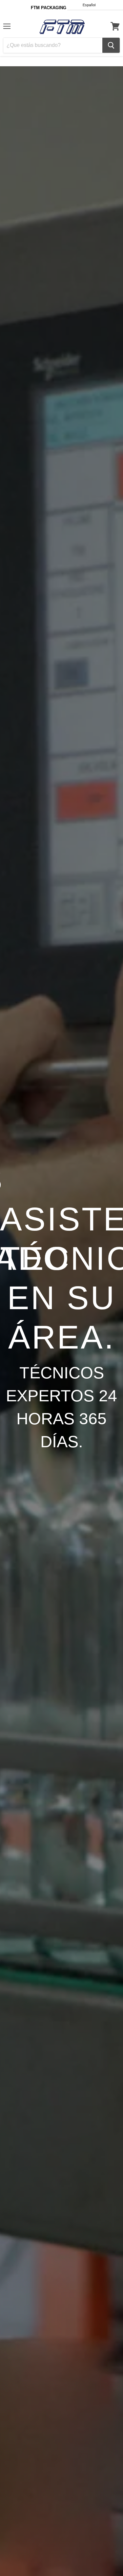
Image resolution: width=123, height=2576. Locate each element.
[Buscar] (111, 45)
